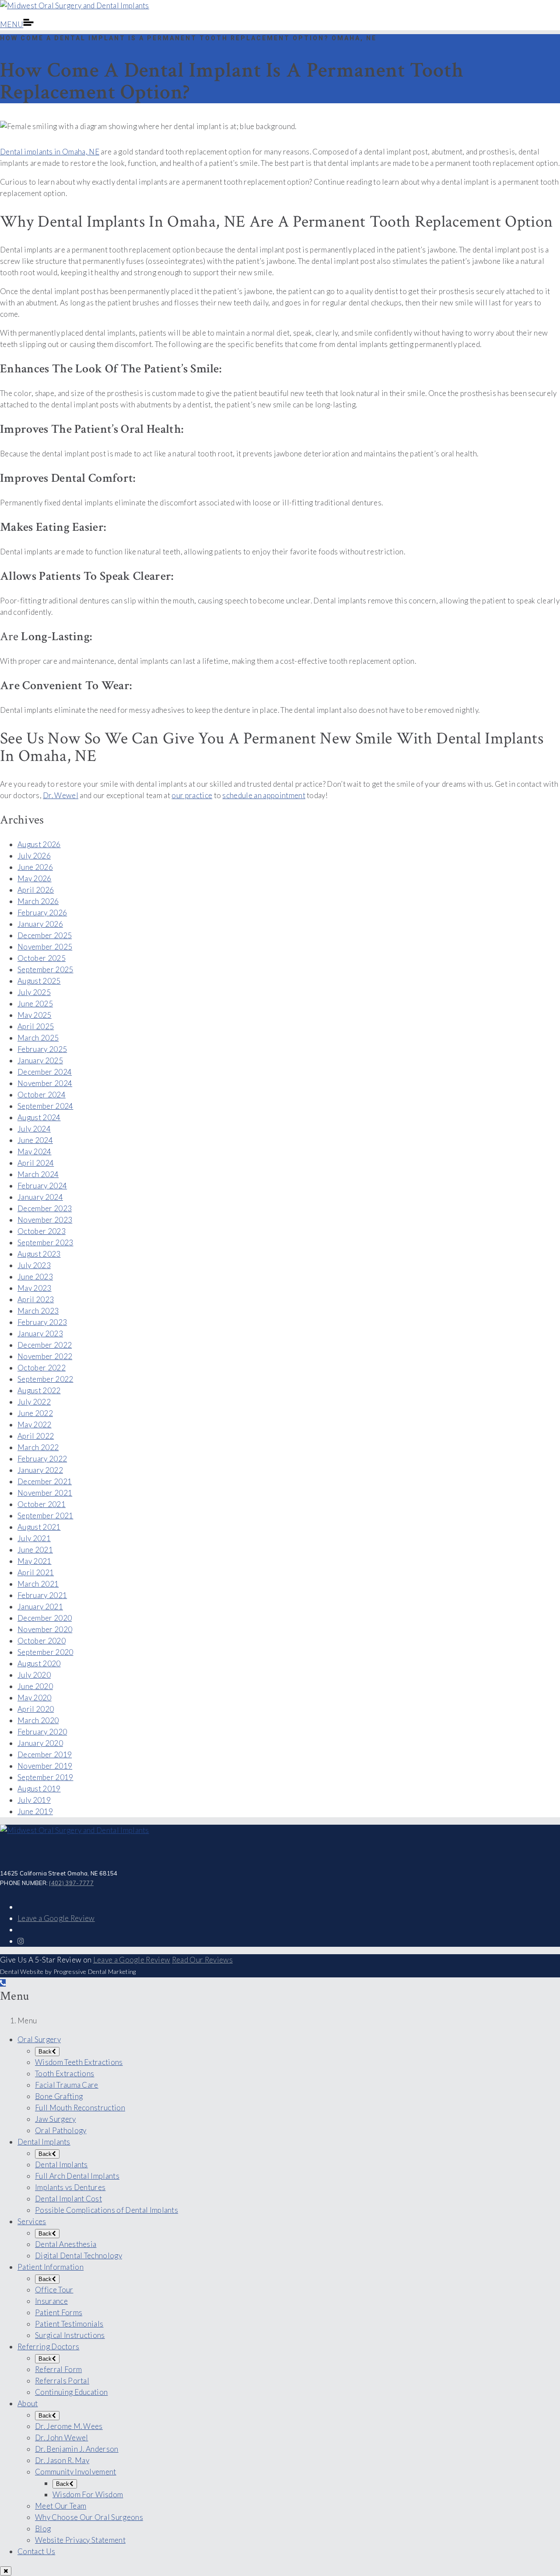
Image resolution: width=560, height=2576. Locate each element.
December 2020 (45, 1618)
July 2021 (34, 1538)
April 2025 (36, 1026)
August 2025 (39, 981)
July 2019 (34, 1800)
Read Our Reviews (202, 1960)
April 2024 (36, 1163)
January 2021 (40, 1607)
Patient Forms (59, 2312)
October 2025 (42, 958)
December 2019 (45, 1754)
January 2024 (40, 1197)
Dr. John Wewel (61, 2438)
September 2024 (45, 1106)
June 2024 (35, 1140)
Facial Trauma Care (67, 2085)
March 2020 (38, 1720)
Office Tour (54, 2290)
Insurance (51, 2301)
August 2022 (39, 1390)
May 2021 (35, 1561)
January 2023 (40, 1334)
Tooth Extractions (65, 2073)
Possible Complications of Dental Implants (107, 2210)
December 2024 (45, 1072)
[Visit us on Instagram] (21, 1941)
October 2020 (42, 1641)
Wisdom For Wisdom (88, 2494)
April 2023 (36, 1299)
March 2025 (38, 1038)
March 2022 (38, 1447)
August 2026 (39, 844)
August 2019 (39, 1789)
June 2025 (35, 1004)
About (28, 2403)
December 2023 (45, 1208)
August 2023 (39, 1254)
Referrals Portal (62, 2381)
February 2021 (42, 1595)
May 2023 (35, 1288)
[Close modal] (6, 2571)
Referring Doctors (48, 2346)
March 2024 (38, 1174)
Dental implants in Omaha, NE (50, 152)
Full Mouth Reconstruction (80, 2108)
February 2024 (42, 1186)
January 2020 (40, 1743)
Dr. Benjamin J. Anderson (77, 2449)
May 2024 (35, 1151)
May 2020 (35, 1698)
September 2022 (45, 1379)
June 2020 (35, 1686)
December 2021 (45, 1481)
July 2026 (34, 856)
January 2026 (40, 924)
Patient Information (51, 2267)
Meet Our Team (61, 2506)
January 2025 (40, 1060)
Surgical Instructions (70, 2335)
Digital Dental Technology (79, 2255)
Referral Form (58, 2369)
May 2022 (35, 1425)
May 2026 (35, 878)
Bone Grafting (59, 2096)
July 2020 (34, 1675)
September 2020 (45, 1652)
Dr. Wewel (61, 795)
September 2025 (45, 969)
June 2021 (35, 1550)
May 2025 (35, 1015)
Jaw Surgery (56, 2119)
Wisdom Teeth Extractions (79, 2062)
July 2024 (34, 1129)
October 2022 (42, 1368)
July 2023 (34, 1265)
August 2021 (39, 1527)
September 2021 (45, 1516)
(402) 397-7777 (71, 1883)
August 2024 (39, 1117)
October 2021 (42, 1504)
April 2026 (36, 890)
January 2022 (40, 1470)
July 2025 (34, 992)
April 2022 (36, 1436)
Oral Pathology (61, 2130)
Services (32, 2221)
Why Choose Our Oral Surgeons (89, 2517)
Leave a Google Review (56, 1918)
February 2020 (42, 1732)
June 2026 (35, 867)
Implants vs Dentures (70, 2187)
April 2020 (36, 1709)
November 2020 (45, 1629)
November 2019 (45, 1766)
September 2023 (45, 1242)
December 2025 (45, 935)
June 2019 (35, 1811)
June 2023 (35, 1277)
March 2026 (38, 901)
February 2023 (42, 1322)
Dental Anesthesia (66, 2244)
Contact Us (36, 2551)
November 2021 (45, 1493)
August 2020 (39, 1663)
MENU (12, 24)
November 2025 (45, 947)
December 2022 (45, 1345)
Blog (43, 2529)
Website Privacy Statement (80, 2540)
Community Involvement (76, 2472)
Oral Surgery (39, 2039)
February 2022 (42, 1459)
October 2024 (42, 1095)
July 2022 (34, 1402)
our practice (192, 795)
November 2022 (45, 1356)
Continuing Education (71, 2392)
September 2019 (45, 1777)
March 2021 (38, 1584)
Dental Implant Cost (68, 2199)
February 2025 (42, 1049)
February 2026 (42, 913)
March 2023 (38, 1311)
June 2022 (35, 1413)
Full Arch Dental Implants (77, 2176)
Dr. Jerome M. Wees (69, 2426)
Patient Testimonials (69, 2324)
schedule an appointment (264, 795)
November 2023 (45, 1220)
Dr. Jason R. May (62, 2460)
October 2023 (42, 1231)
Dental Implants (44, 2142)
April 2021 (36, 1572)
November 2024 (45, 1083)
